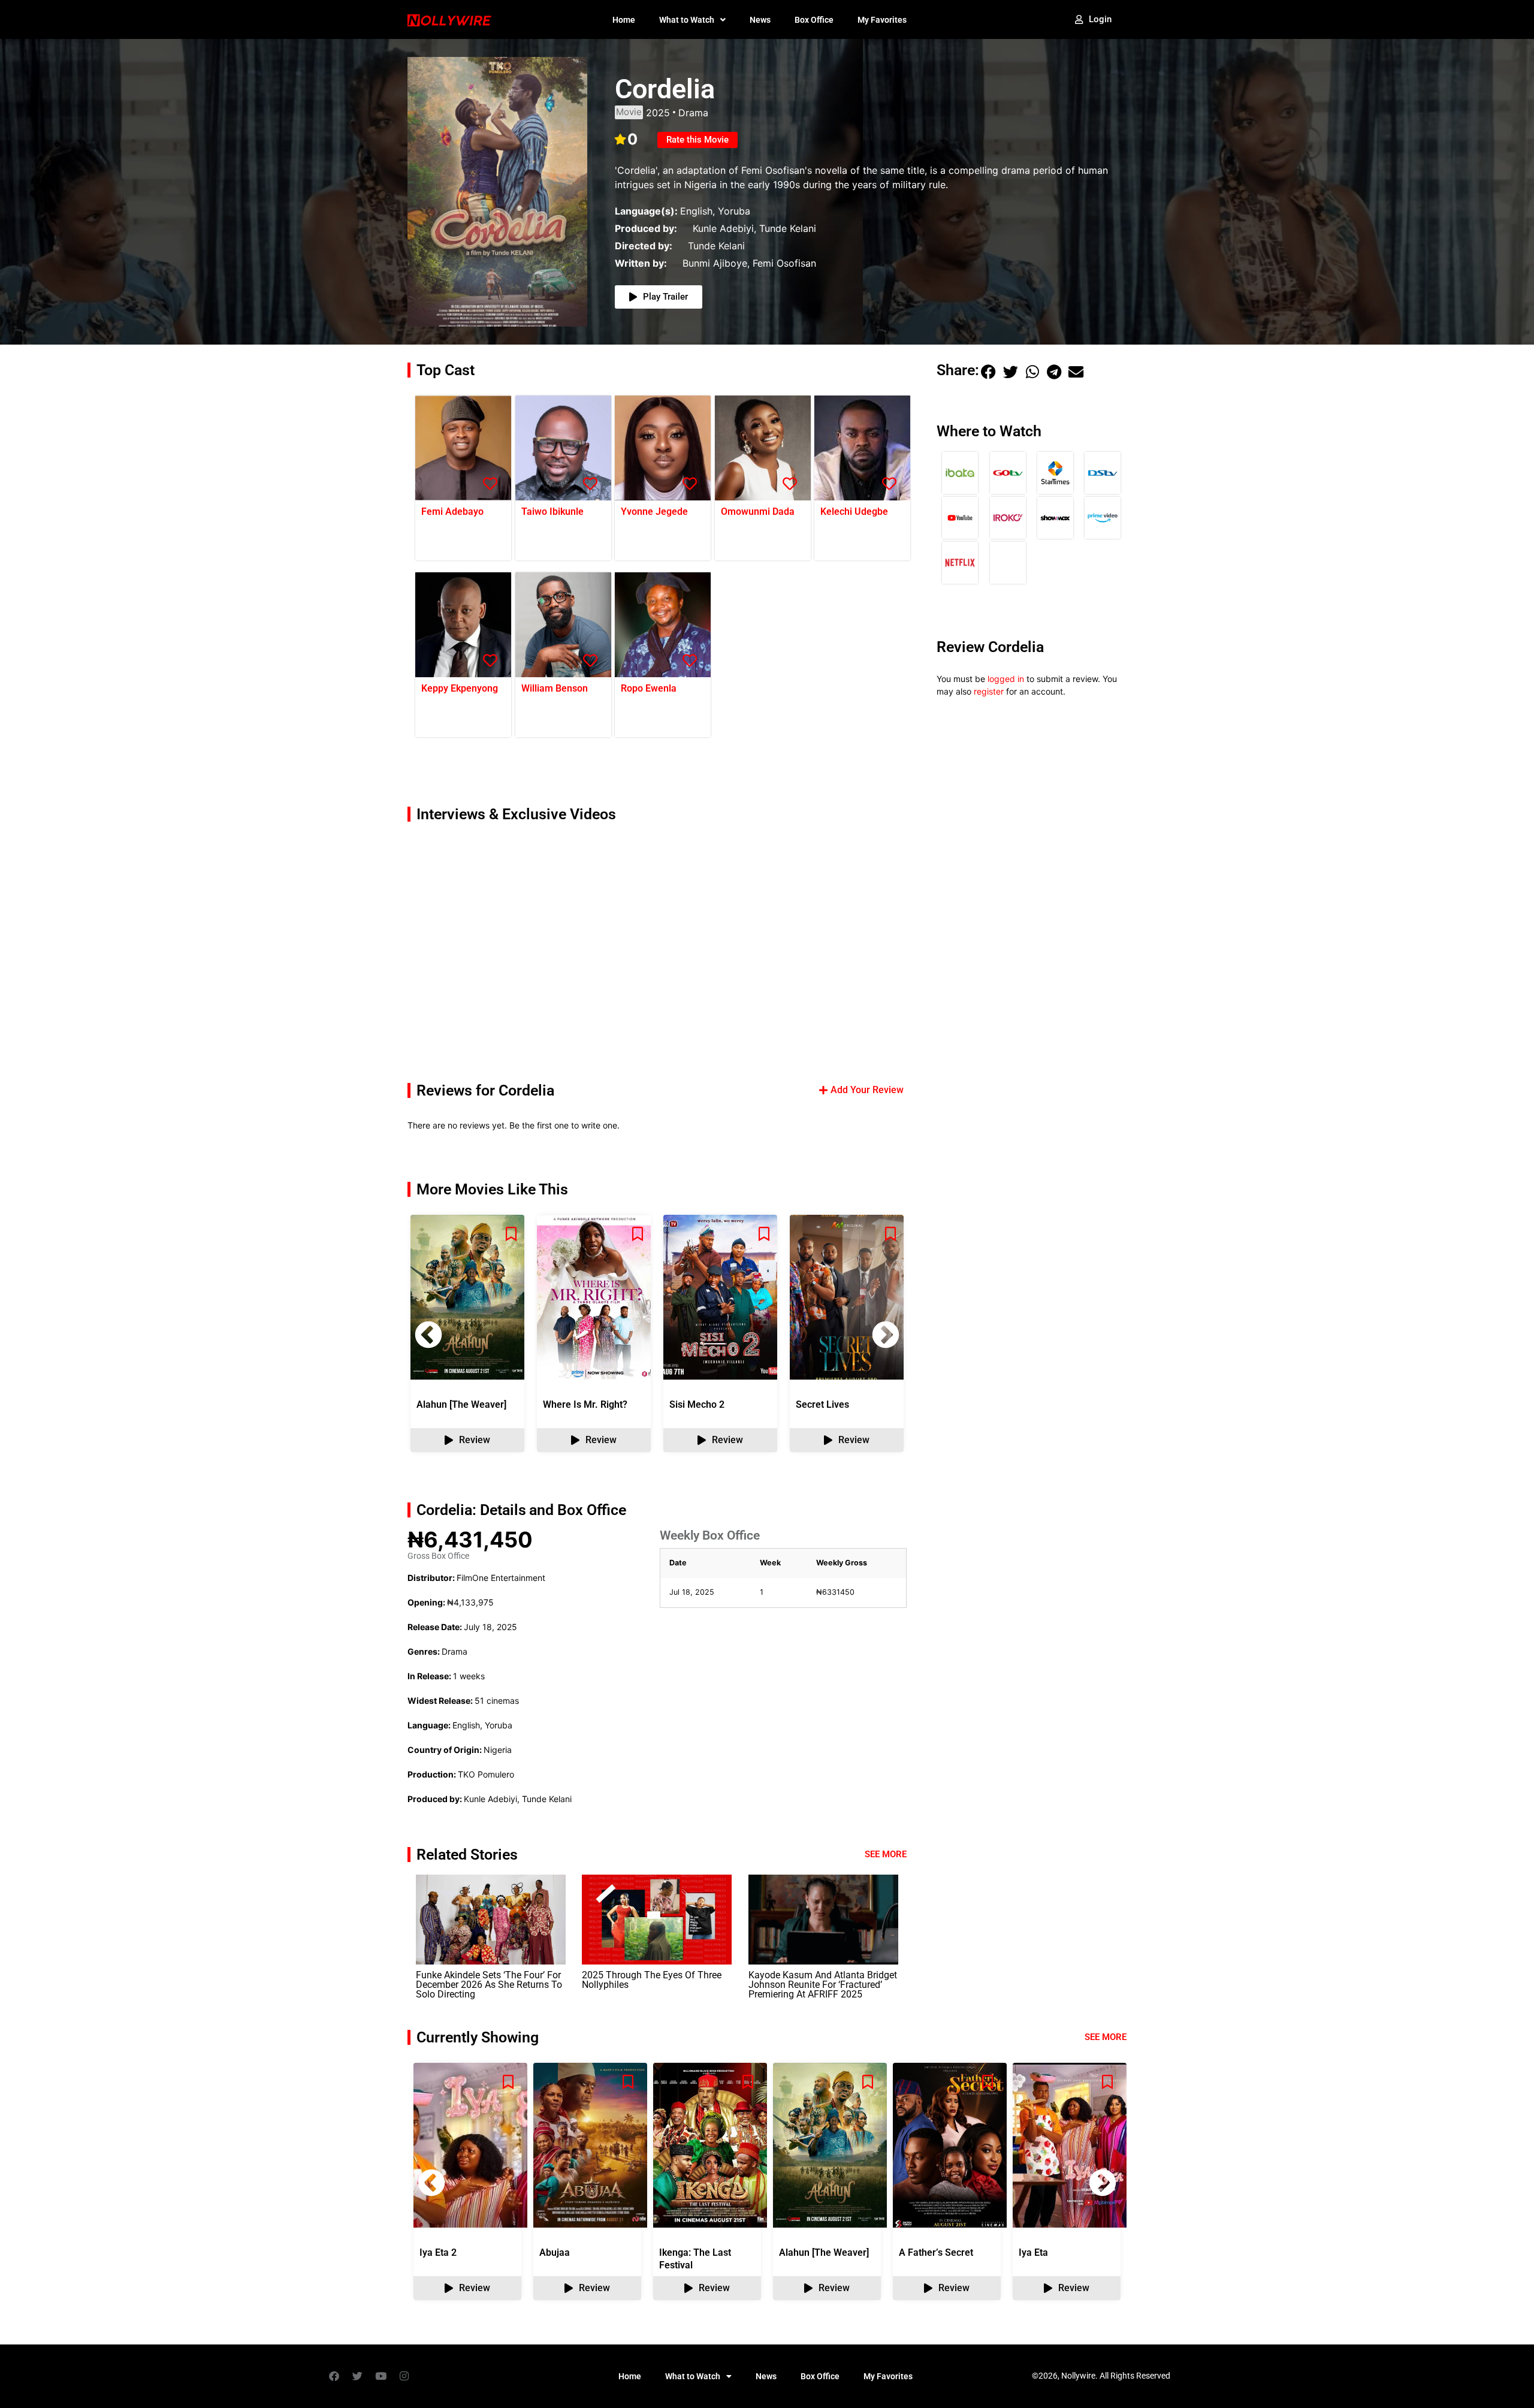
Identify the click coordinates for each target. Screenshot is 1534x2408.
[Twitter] (357, 2376)
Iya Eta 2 (438, 2252)
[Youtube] (381, 2376)
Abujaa (555, 2252)
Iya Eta (1033, 2252)
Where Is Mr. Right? (585, 1404)
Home (624, 20)
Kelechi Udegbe (854, 512)
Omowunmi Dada (758, 512)
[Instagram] (404, 2376)
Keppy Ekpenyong (460, 688)
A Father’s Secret (936, 2252)
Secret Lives (822, 1404)
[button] (886, 1335)
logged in (1006, 679)
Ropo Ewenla (649, 688)
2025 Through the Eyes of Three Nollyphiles (652, 1980)
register (989, 691)
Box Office (814, 20)
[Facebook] (334, 2376)
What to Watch (687, 20)
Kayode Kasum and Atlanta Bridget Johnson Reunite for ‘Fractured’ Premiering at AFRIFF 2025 (823, 1985)
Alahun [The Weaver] (461, 1404)
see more (1106, 2037)
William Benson (555, 688)
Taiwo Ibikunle (552, 512)
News (760, 20)
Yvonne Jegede (654, 512)
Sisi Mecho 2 (697, 1404)
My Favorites (882, 20)
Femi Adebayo (452, 512)
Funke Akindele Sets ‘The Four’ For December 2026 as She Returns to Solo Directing (489, 1985)
